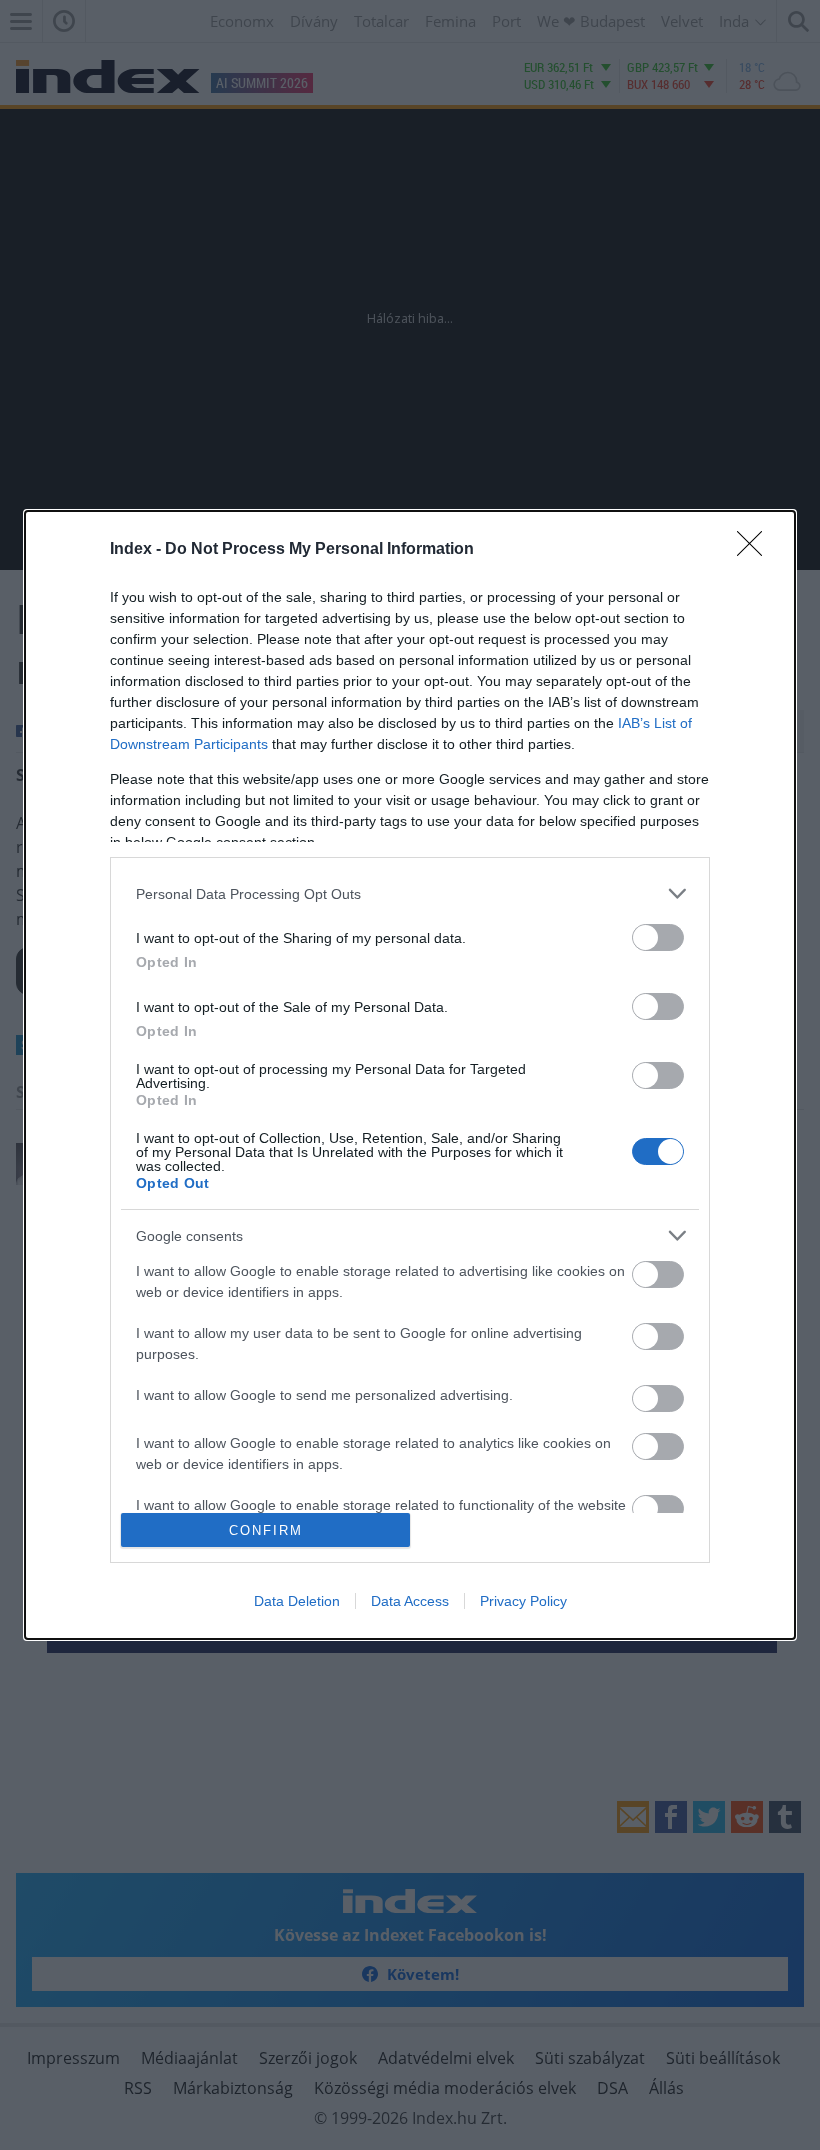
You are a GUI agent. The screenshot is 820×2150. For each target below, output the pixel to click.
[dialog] (410, 1075)
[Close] (756, 550)
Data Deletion (297, 1601)
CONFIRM (266, 1530)
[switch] (658, 937)
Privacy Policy (523, 1601)
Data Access (410, 1601)
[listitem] (410, 893)
